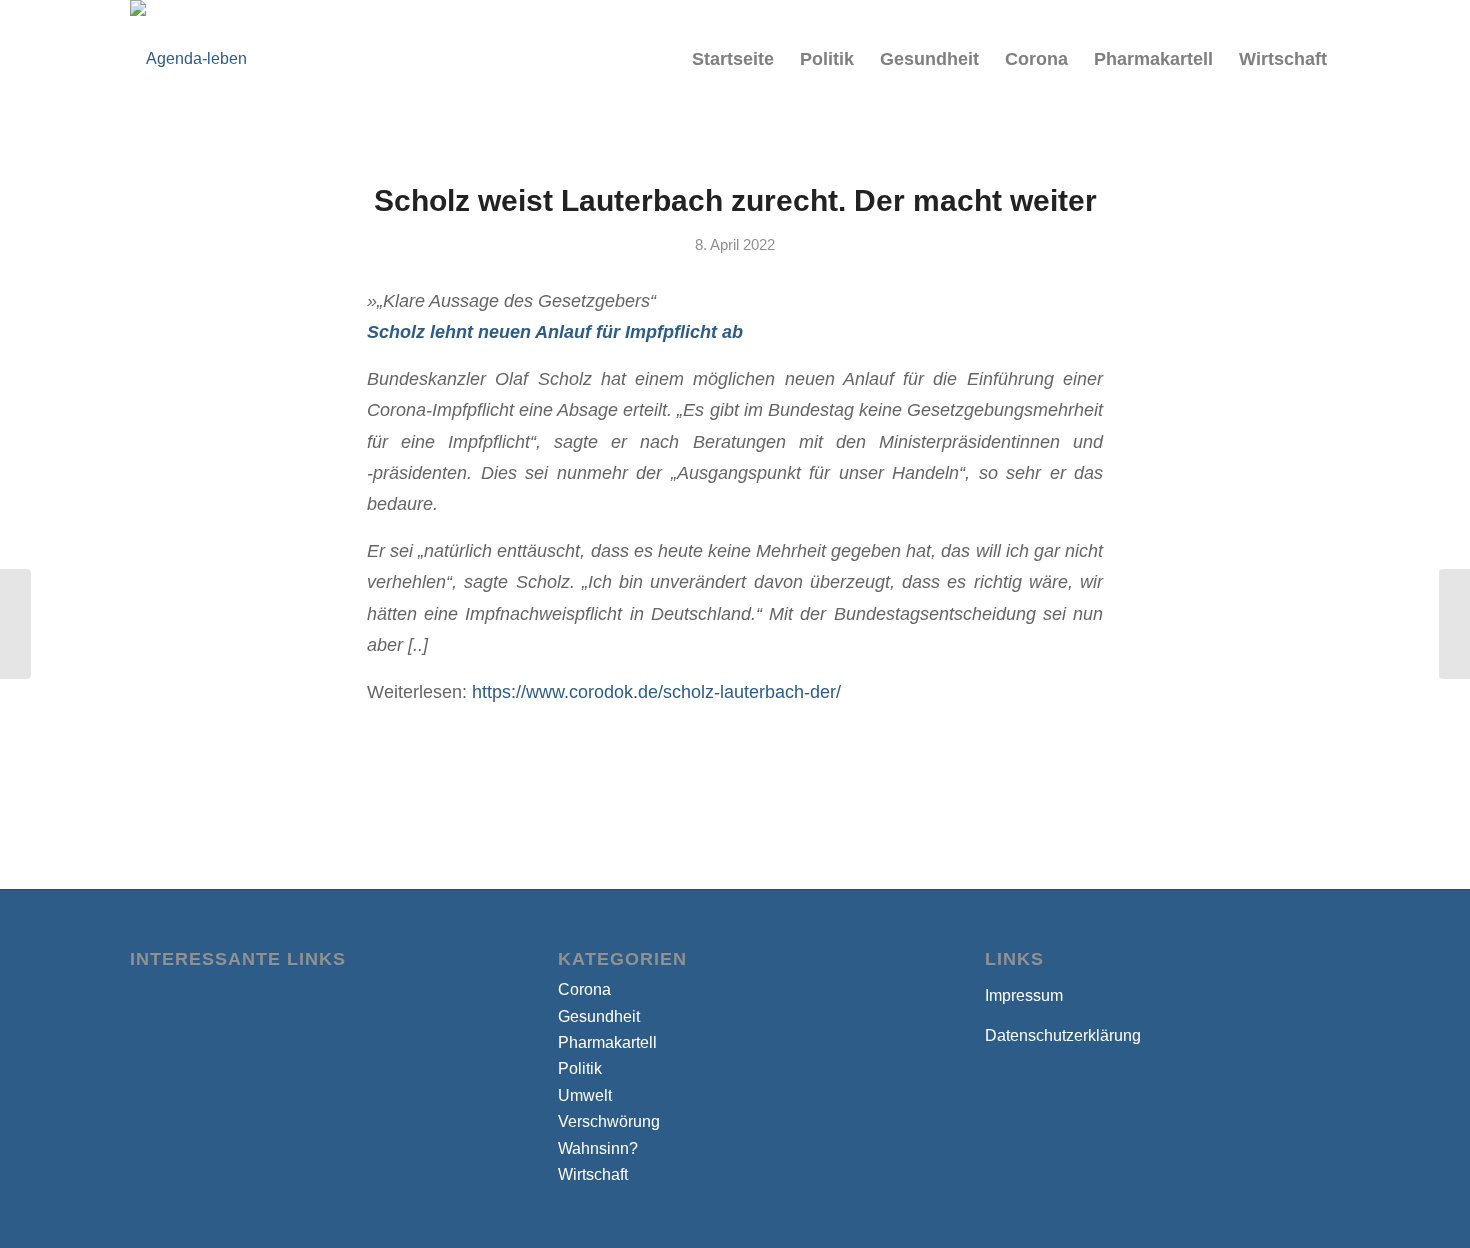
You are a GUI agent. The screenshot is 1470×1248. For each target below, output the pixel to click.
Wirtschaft (593, 1174)
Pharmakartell (607, 1042)
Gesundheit (599, 1016)
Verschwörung (609, 1121)
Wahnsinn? (598, 1148)
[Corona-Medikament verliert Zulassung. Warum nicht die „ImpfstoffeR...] (15, 624)
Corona (584, 989)
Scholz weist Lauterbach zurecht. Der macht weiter (735, 200)
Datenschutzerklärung (1063, 1035)
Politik (580, 1068)
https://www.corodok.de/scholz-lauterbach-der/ (656, 691)
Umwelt (585, 1095)
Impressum (1024, 995)
